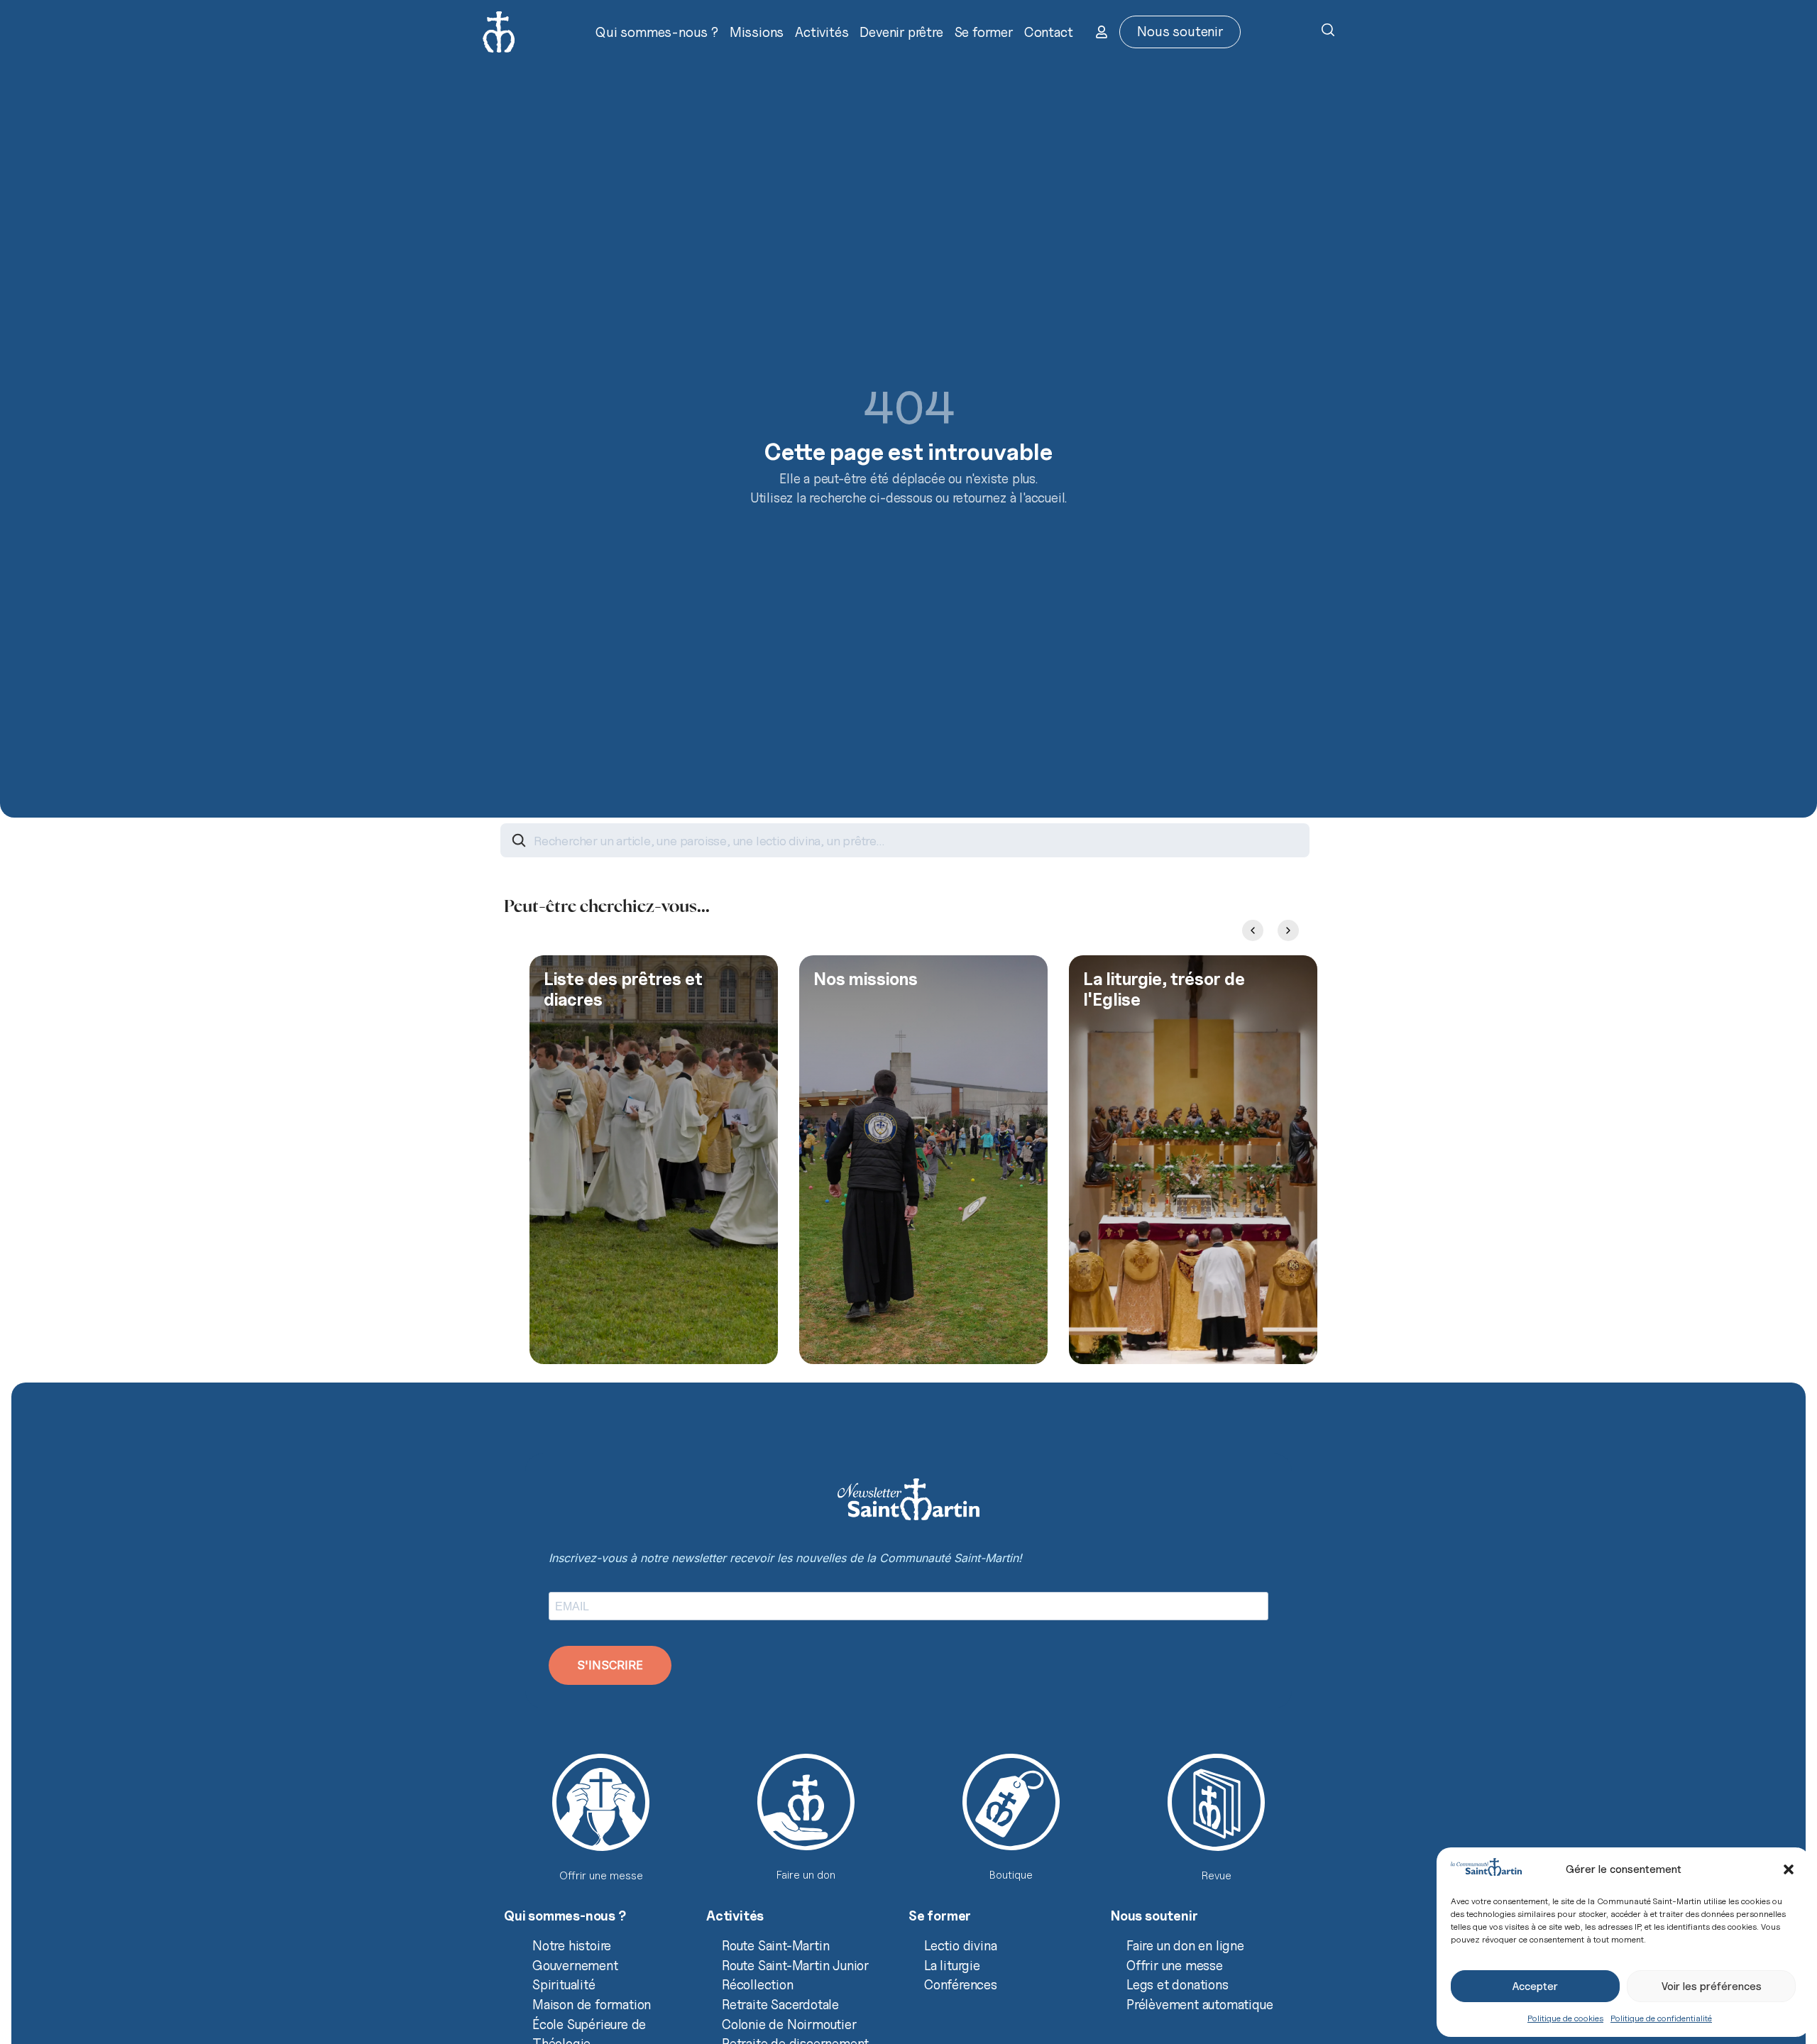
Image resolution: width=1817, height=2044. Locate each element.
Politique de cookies (1565, 2018)
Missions (757, 32)
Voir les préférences (1712, 1987)
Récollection (758, 1984)
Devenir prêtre (901, 32)
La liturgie (952, 1965)
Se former (984, 32)
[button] (1789, 1869)
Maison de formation (592, 2004)
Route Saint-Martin (775, 1945)
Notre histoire (572, 1945)
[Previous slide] (1253, 930)
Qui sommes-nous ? (657, 32)
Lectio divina (960, 1945)
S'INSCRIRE (610, 1665)
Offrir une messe (1175, 1965)
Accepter (1535, 1987)
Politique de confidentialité (1661, 2018)
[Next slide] (1288, 930)
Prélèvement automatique (1200, 2004)
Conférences (961, 1984)
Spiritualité (564, 1984)
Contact (1049, 32)
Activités (822, 32)
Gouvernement (575, 1965)
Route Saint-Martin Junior (795, 1965)
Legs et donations (1178, 1984)
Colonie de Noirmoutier (789, 2024)
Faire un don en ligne (1185, 1945)
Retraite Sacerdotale (780, 2004)
